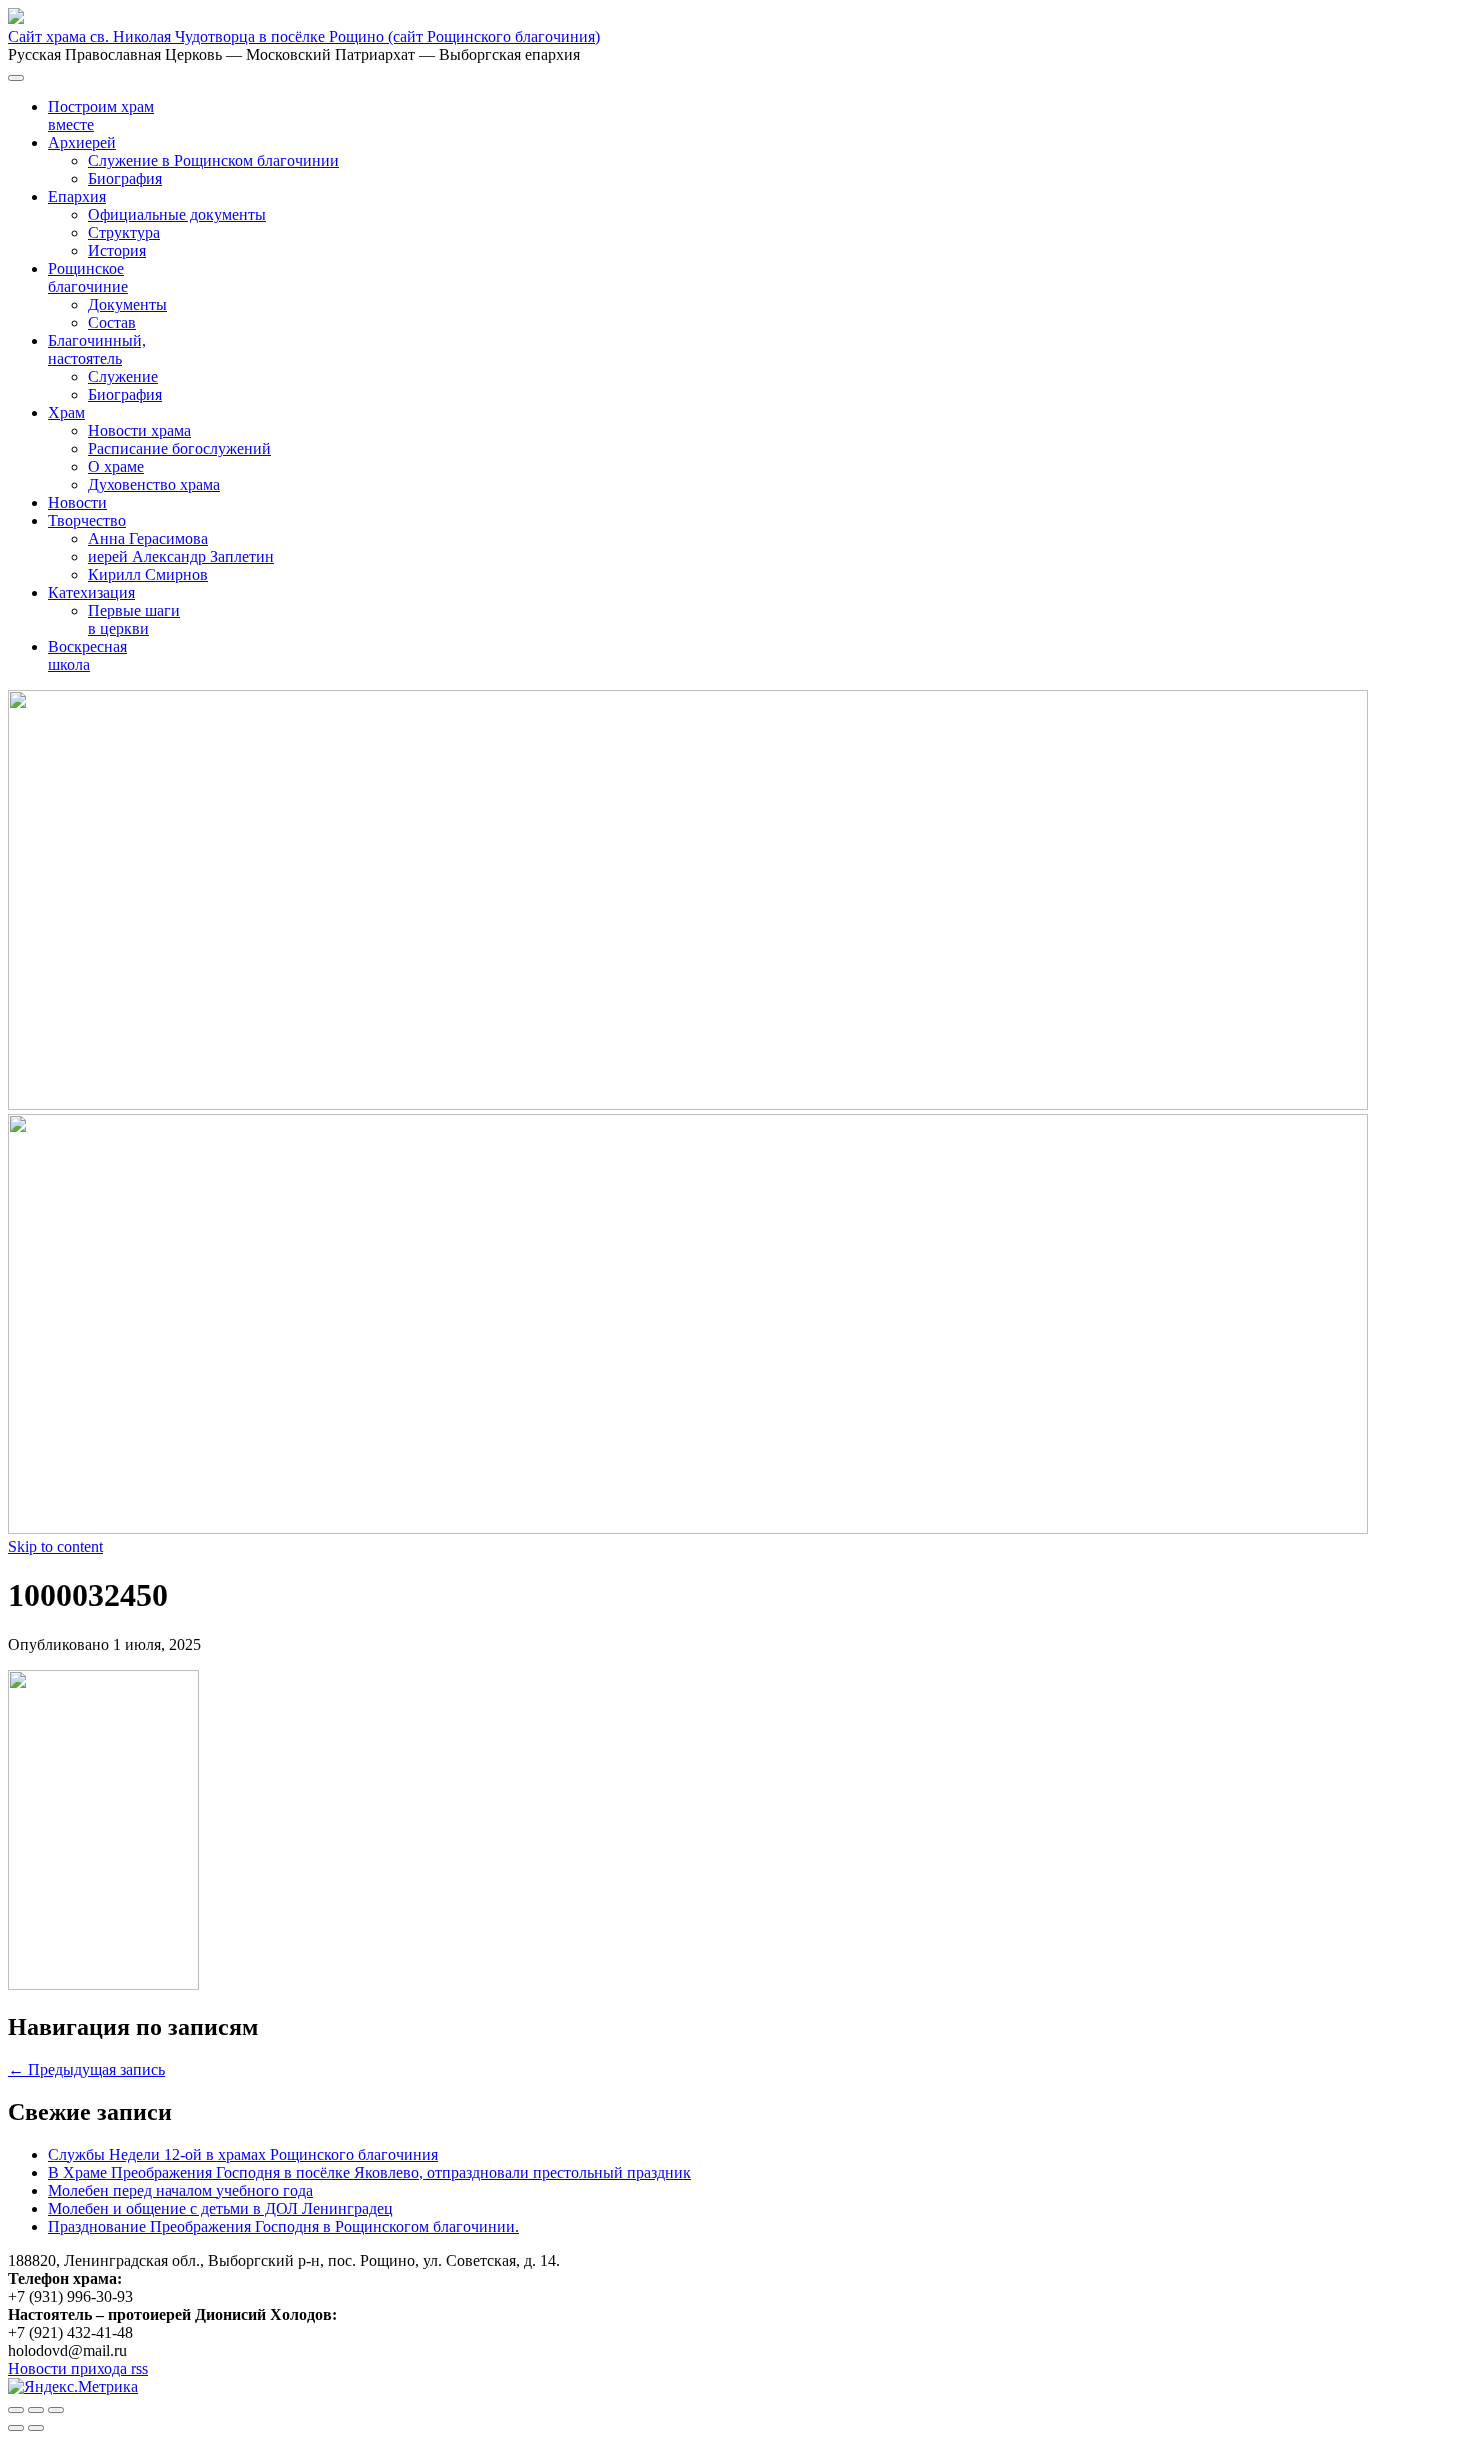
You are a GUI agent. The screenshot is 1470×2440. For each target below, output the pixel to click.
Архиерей (82, 142)
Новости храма (139, 430)
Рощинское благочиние (88, 277)
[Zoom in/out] (56, 2410)
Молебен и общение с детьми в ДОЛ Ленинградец (220, 2208)
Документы (127, 304)
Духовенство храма (154, 484)
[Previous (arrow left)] (16, 2428)
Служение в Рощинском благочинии (213, 160)
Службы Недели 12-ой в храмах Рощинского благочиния (243, 2154)
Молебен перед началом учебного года (180, 2190)
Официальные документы (177, 214)
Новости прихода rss (78, 2368)
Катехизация (91, 592)
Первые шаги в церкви (134, 619)
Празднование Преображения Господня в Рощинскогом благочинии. (283, 2226)
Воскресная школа (87, 655)
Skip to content (55, 1546)
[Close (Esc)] (16, 2410)
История (117, 250)
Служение (123, 376)
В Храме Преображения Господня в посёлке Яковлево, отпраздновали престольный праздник (369, 2172)
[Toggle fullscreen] (36, 2410)
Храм (66, 412)
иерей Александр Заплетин (181, 556)
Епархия (77, 196)
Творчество (87, 520)
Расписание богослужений (179, 448)
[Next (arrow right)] (36, 2428)
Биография (125, 178)
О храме (116, 466)
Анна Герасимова (148, 538)
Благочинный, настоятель (97, 349)
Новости (77, 502)
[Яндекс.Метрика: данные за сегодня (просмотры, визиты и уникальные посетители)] (73, 2387)
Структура (124, 232)
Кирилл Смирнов (148, 574)
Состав (112, 322)
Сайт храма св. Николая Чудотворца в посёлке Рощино (304, 36)
